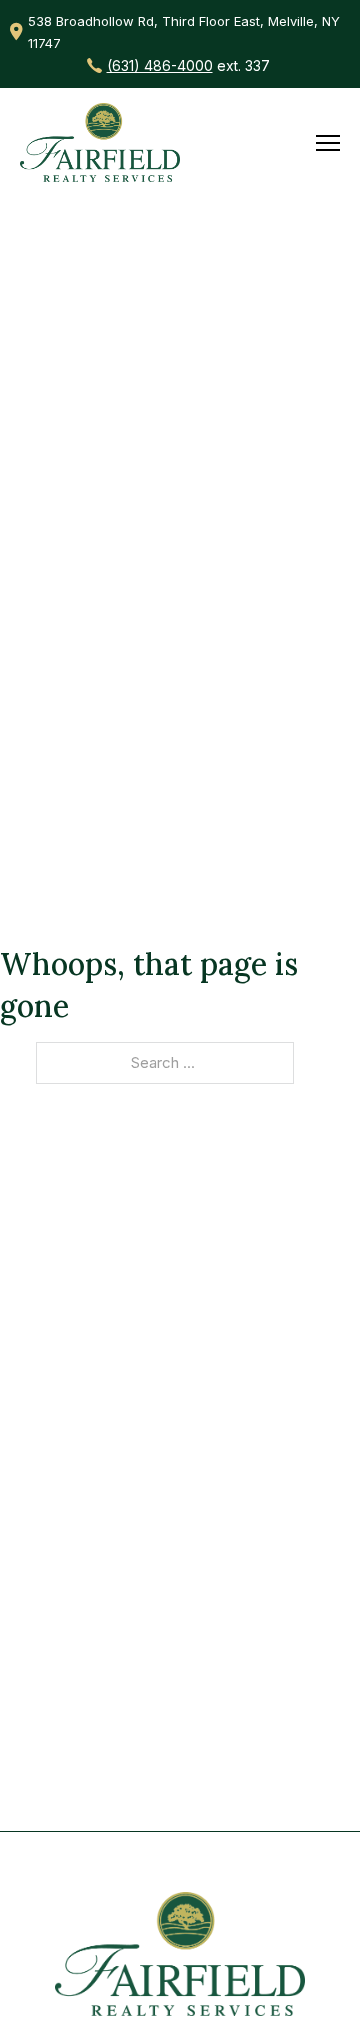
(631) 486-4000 (160, 65)
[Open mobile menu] (328, 143)
